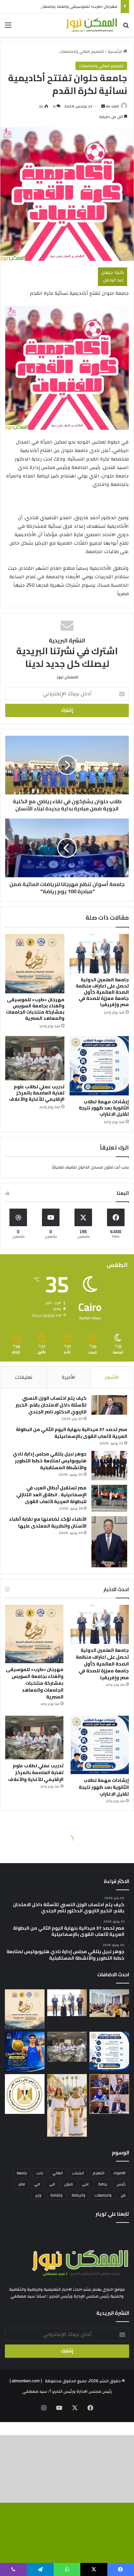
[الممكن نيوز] (92, 25)
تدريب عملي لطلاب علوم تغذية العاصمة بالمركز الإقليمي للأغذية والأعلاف (37, 1093)
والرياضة (78, 2195)
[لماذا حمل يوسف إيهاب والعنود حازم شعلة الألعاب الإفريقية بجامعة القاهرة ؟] (67, 2105)
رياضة (103, 2184)
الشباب (78, 2173)
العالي (58, 2173)
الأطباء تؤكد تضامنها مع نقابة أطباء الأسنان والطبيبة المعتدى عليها (48, 1522)
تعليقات (24, 1377)
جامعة (22, 2173)
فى (52, 2184)
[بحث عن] (126, 28)
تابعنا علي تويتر (112, 2214)
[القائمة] (8, 28)
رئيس (121, 2184)
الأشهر (112, 1377)
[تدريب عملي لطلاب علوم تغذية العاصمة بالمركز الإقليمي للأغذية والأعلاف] (35, 1058)
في (37, 2184)
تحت (40, 2173)
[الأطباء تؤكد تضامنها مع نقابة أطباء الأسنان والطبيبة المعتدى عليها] (109, 1542)
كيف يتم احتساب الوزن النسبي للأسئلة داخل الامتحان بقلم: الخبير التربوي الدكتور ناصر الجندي (51, 1405)
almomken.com (26, 2381)
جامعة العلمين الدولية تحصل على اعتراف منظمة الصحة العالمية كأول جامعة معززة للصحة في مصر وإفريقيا (102, 992)
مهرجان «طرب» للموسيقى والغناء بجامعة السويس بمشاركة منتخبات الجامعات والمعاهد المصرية (35, 1009)
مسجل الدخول (90, 1167)
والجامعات (103, 2195)
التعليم (99, 2173)
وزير (38, 2195)
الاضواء (120, 2173)
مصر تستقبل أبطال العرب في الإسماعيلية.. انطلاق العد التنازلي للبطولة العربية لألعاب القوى (51, 1495)
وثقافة (56, 2195)
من (123, 2195)
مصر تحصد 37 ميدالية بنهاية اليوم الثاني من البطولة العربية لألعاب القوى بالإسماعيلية (72, 1433)
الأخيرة (69, 1377)
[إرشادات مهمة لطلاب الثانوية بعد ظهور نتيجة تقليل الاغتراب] (99, 1066)
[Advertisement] (67, 107)
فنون (68, 2184)
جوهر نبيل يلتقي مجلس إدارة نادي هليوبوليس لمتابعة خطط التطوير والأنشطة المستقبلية (50, 1461)
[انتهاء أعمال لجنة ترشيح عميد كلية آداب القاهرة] (109, 2094)
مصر (22, 2184)
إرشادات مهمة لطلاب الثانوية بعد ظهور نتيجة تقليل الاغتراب (104, 1108)
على (86, 2184)
